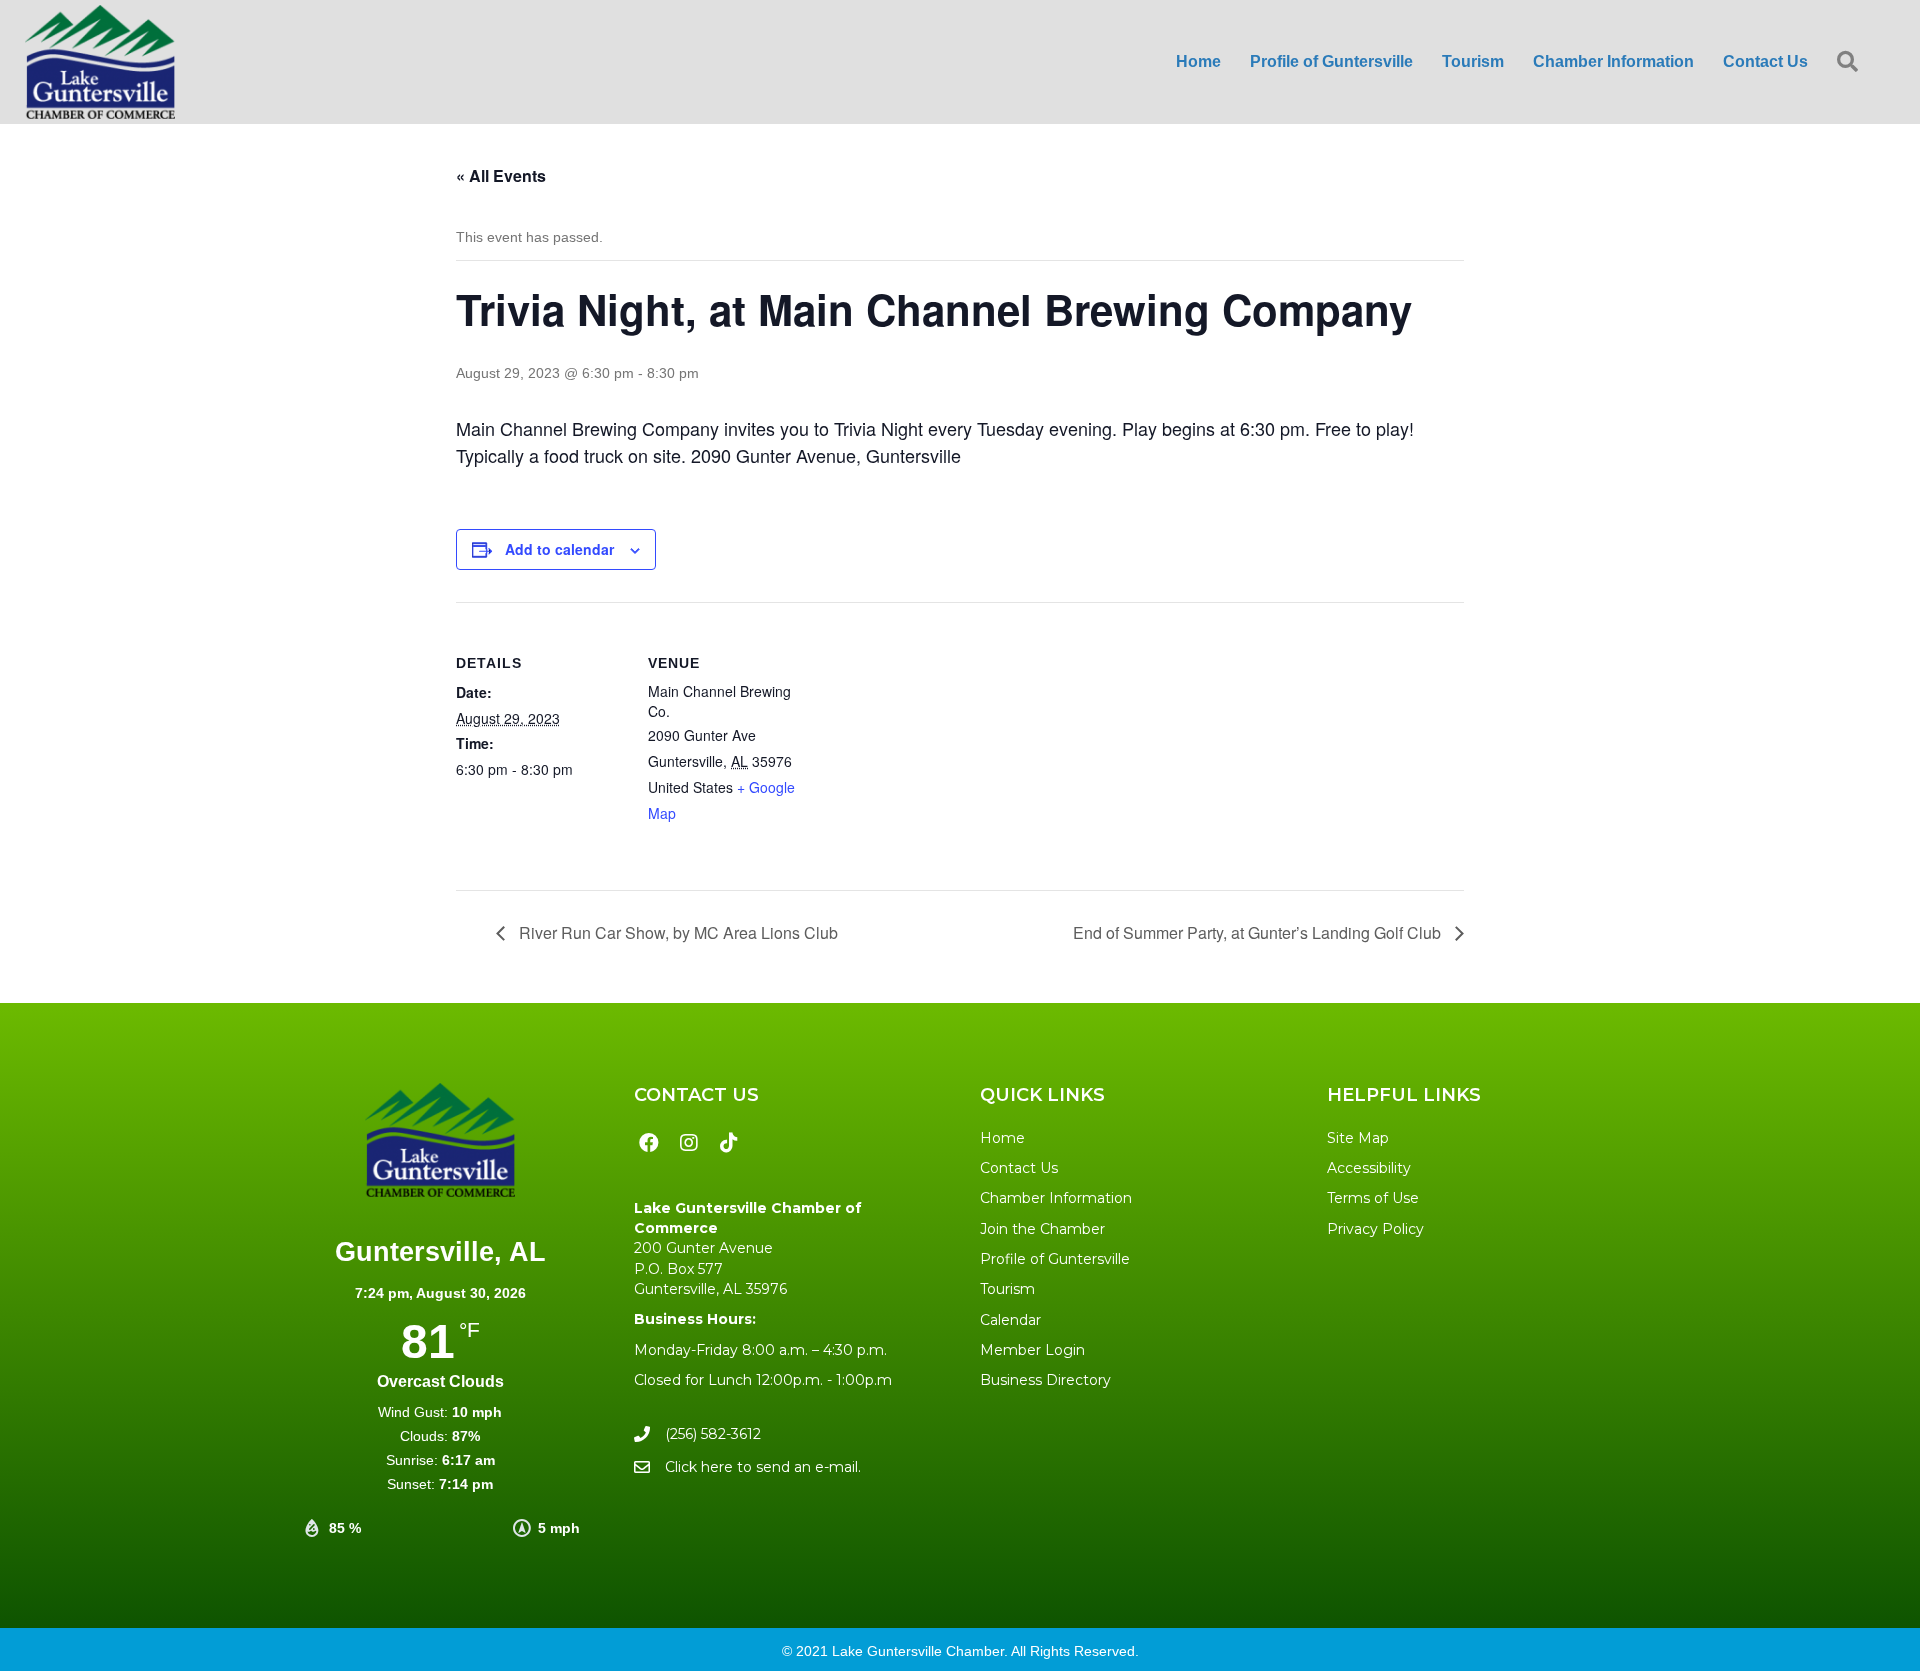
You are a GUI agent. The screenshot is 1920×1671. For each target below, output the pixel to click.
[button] (1851, 62)
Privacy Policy (1375, 1229)
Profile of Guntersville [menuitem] (1331, 61)
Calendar (1010, 1320)
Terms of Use (1373, 1198)
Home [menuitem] (1198, 61)
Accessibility (1369, 1168)
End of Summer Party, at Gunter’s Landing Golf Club (1259, 932)
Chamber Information (1056, 1198)
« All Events (501, 175)
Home (1002, 1138)
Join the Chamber (1042, 1229)
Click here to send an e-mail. (763, 1467)
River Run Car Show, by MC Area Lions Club (676, 932)
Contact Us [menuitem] (1765, 61)
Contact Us (1019, 1168)
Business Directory (1045, 1380)
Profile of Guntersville (1055, 1259)
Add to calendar (559, 549)
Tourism (1007, 1289)
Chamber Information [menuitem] (1613, 61)
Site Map (1358, 1138)
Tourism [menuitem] (1473, 61)
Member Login (1032, 1350)
